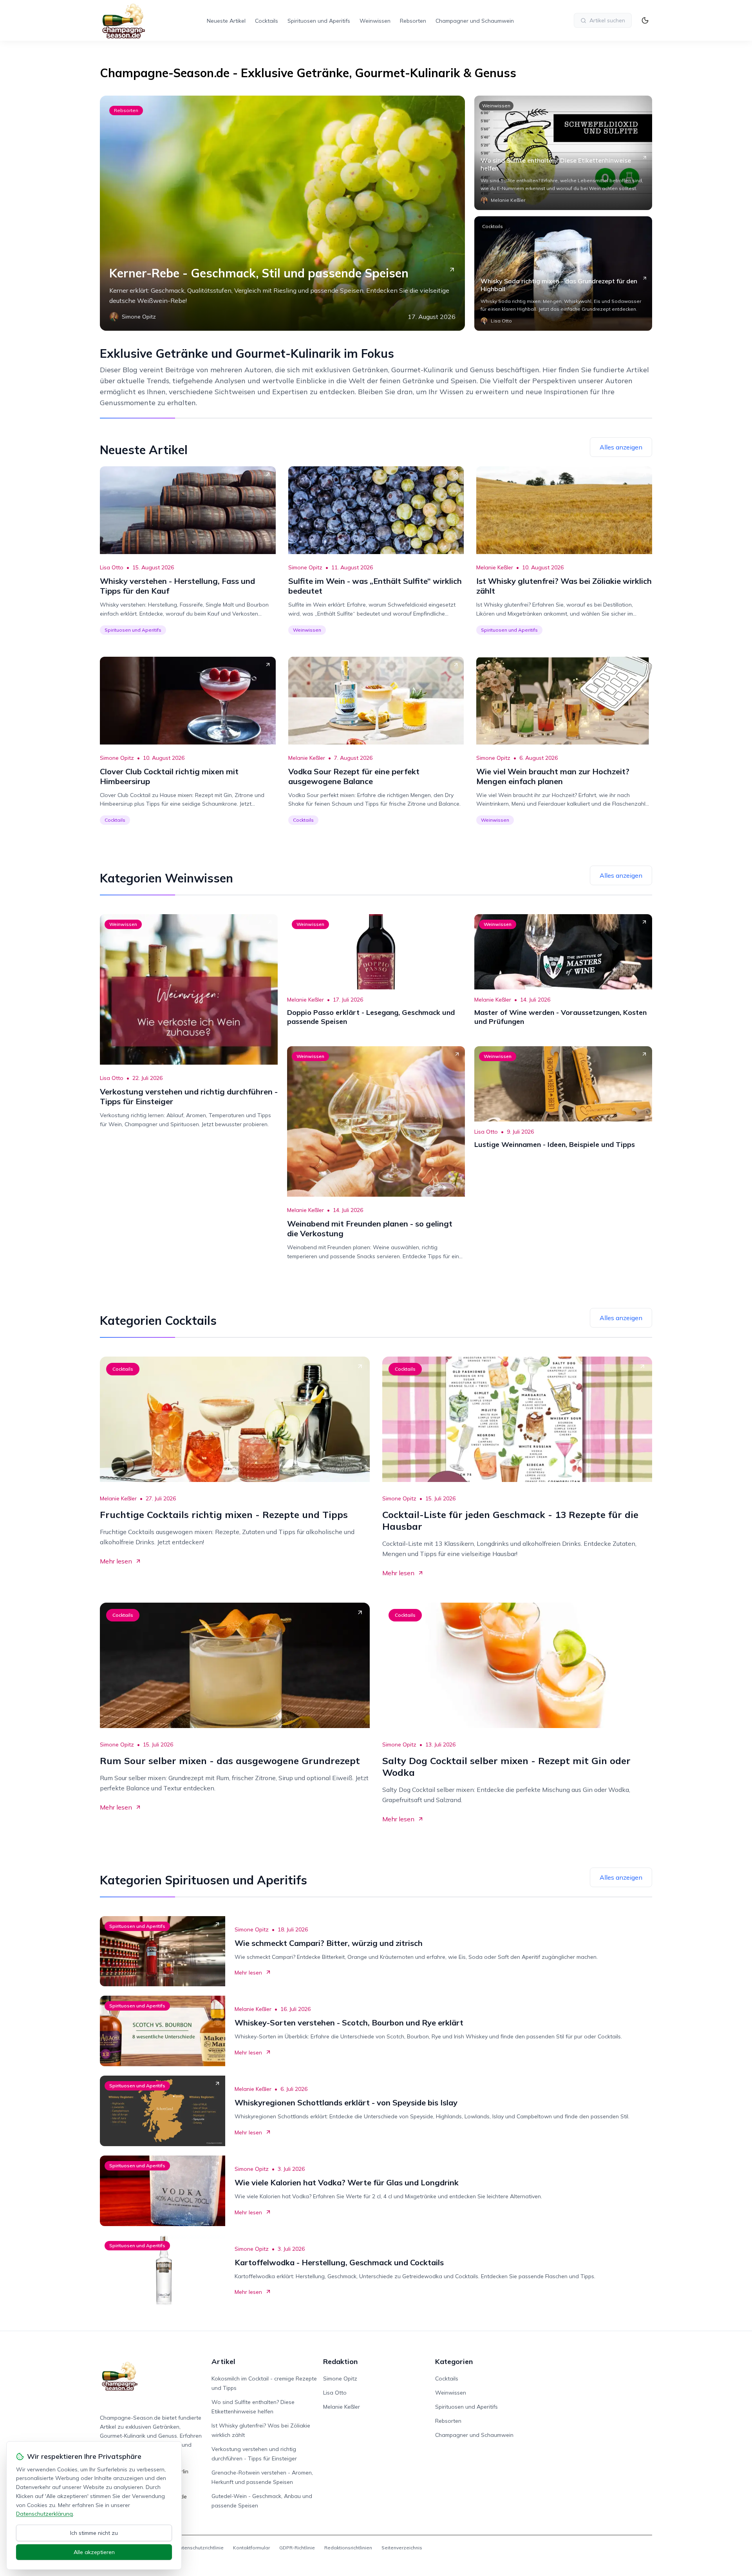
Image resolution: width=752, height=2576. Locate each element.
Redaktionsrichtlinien (348, 2548)
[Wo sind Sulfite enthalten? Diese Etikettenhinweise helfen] (563, 153)
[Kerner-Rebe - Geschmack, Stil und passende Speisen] (282, 213)
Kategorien (454, 2361)
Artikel (223, 2361)
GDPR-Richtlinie (297, 2548)
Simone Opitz (305, 567)
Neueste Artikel (226, 21)
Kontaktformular (251, 2548)
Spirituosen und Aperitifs (319, 21)
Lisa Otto (112, 567)
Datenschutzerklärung (44, 2514)
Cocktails (267, 21)
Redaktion (340, 2361)
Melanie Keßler (495, 567)
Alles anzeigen (621, 447)
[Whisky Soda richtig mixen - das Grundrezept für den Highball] (563, 274)
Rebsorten (413, 21)
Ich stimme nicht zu (94, 2533)
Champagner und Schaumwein (475, 21)
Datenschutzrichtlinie (200, 2548)
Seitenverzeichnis (402, 2548)
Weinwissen (375, 21)
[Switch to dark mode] (645, 20)
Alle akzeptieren (94, 2552)
